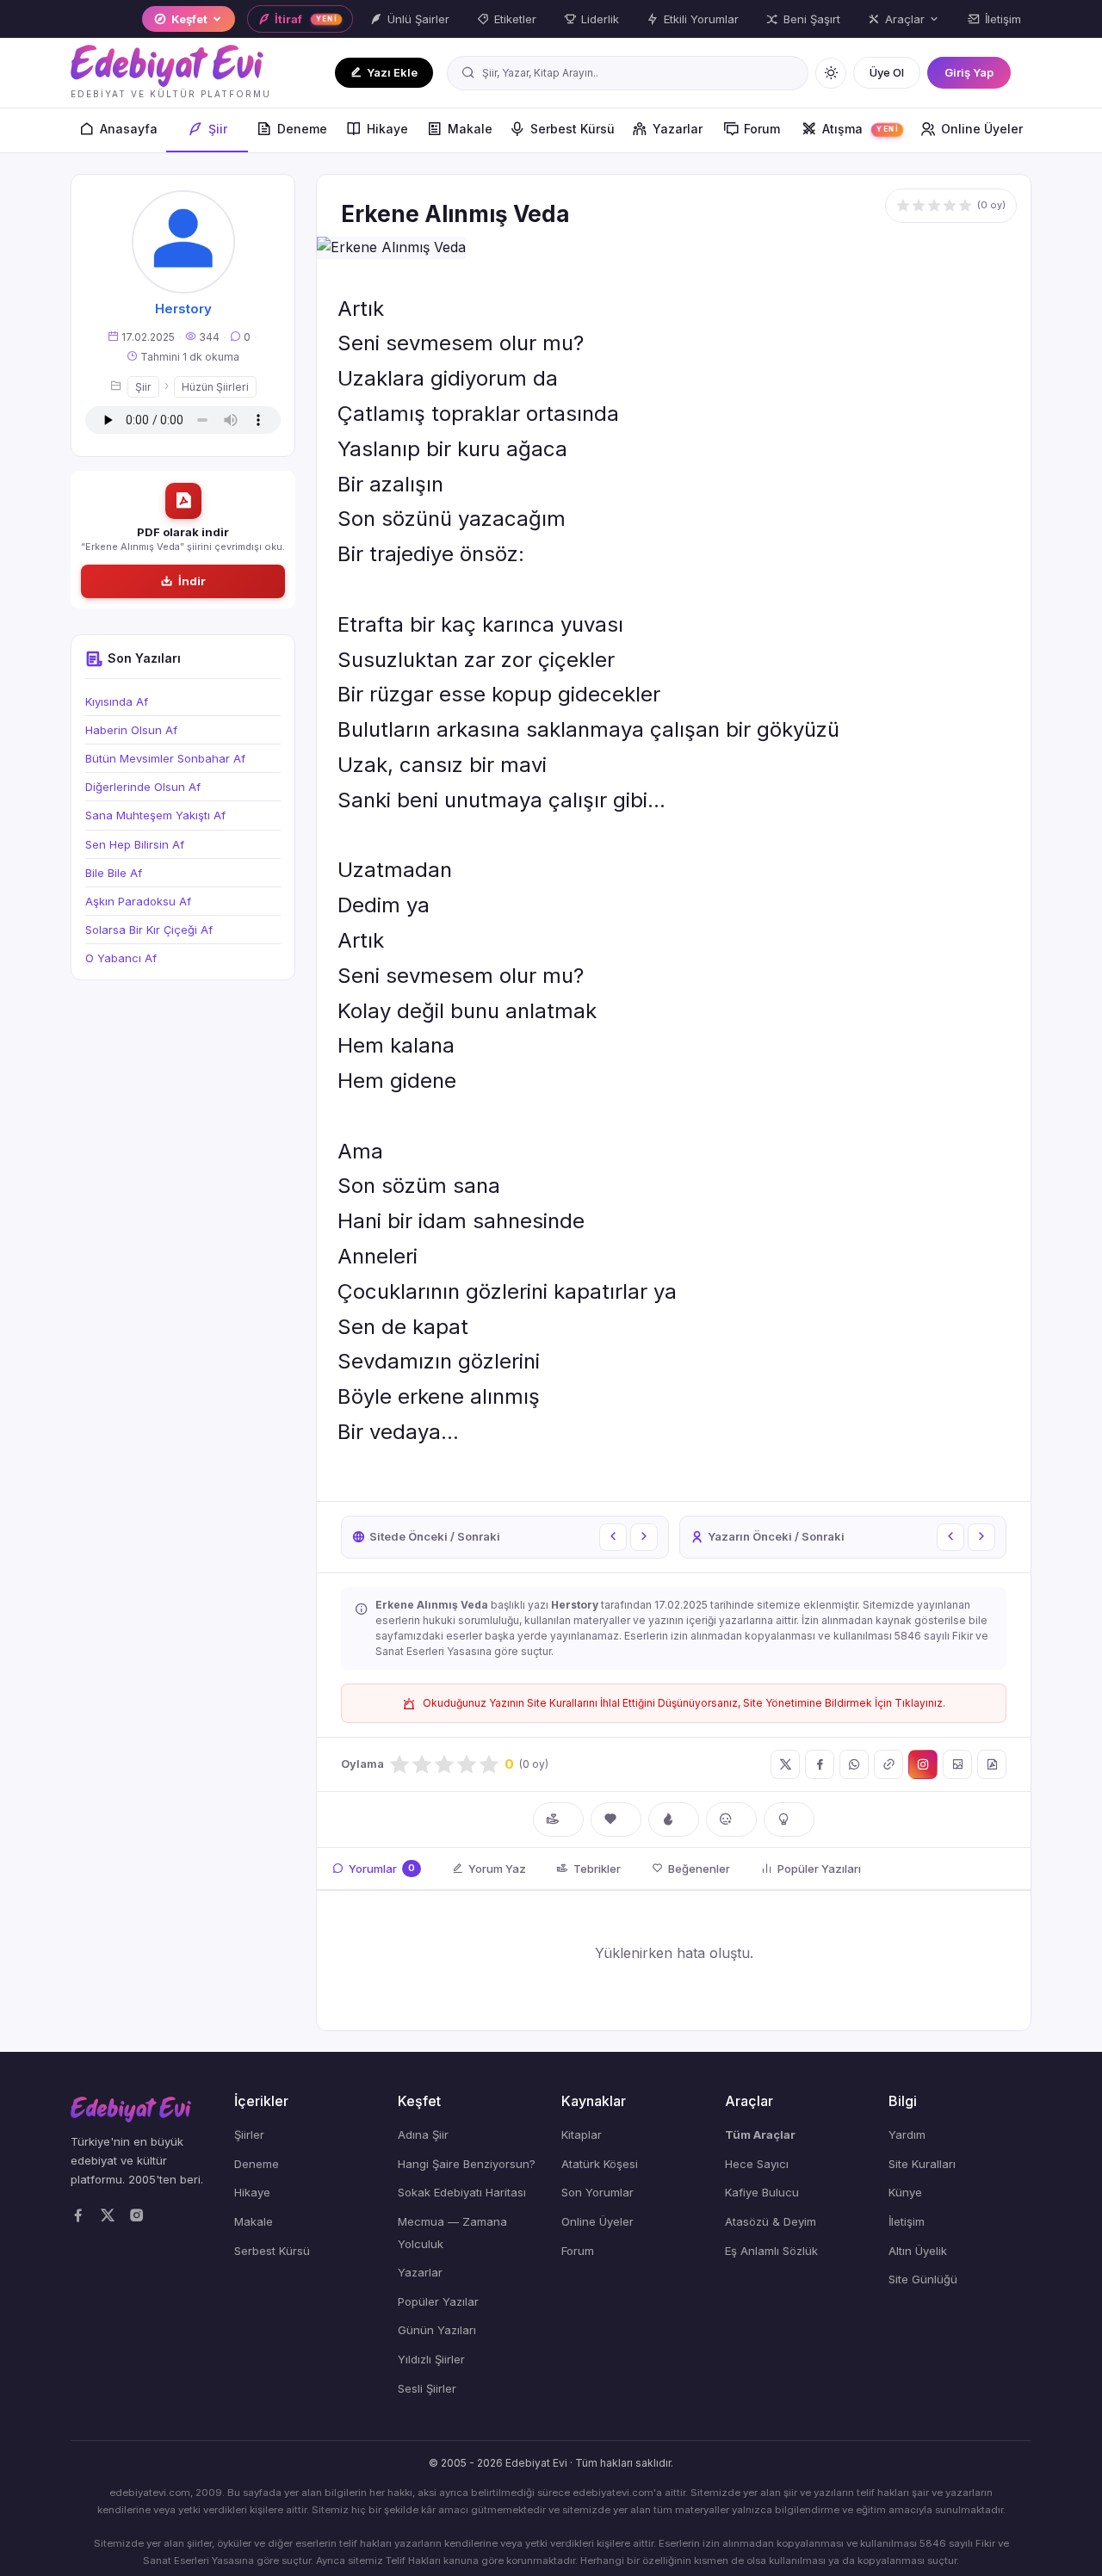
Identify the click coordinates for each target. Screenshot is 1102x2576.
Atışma (861, 129)
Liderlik (600, 19)
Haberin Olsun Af (131, 730)
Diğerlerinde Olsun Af (143, 787)
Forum (762, 129)
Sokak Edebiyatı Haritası (462, 2192)
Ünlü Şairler (418, 19)
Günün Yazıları (437, 2330)
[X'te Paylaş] (785, 1764)
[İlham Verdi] (789, 1819)
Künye (905, 2192)
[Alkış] (558, 1819)
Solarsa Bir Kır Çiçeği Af (149, 930)
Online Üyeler (982, 129)
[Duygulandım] (731, 1819)
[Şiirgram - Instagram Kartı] (923, 1764)
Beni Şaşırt (812, 19)
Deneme (302, 129)
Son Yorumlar (597, 2192)
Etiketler (515, 19)
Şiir (218, 129)
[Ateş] (674, 1819)
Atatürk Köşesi (600, 2164)
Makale (470, 129)
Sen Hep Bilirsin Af (135, 844)
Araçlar (905, 19)
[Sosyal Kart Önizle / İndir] (957, 1764)
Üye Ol (887, 72)
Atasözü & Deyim (771, 2221)
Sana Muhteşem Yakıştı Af (155, 815)
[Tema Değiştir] (831, 73)
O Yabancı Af (121, 958)
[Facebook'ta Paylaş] (820, 1764)
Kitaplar (582, 2134)
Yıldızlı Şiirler (431, 2359)
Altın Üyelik (918, 2251)
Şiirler (249, 2134)
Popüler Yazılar (438, 2301)
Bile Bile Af (114, 873)
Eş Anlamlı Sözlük (771, 2251)
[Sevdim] (616, 1819)
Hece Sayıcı (757, 2164)
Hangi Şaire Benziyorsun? (467, 2164)
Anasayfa (129, 129)
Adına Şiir (423, 2134)
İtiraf (306, 19)
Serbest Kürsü (573, 129)
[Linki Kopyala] (888, 1764)
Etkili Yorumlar (701, 19)
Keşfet (189, 19)
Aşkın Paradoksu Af (138, 901)
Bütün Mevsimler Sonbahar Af (165, 758)
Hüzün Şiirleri (215, 387)
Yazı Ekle (392, 72)
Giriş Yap (969, 72)
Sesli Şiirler (427, 2388)
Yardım (907, 2134)
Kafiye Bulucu (762, 2192)
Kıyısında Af (117, 701)
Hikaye (387, 129)
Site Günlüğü (923, 2279)
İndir (192, 581)
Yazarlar (678, 129)
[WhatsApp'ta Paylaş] (854, 1764)
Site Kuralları (922, 2164)
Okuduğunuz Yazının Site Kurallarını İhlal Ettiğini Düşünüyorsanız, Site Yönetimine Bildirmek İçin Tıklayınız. (684, 1703)
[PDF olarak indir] (992, 1764)
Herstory (183, 309)
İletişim (1003, 19)
